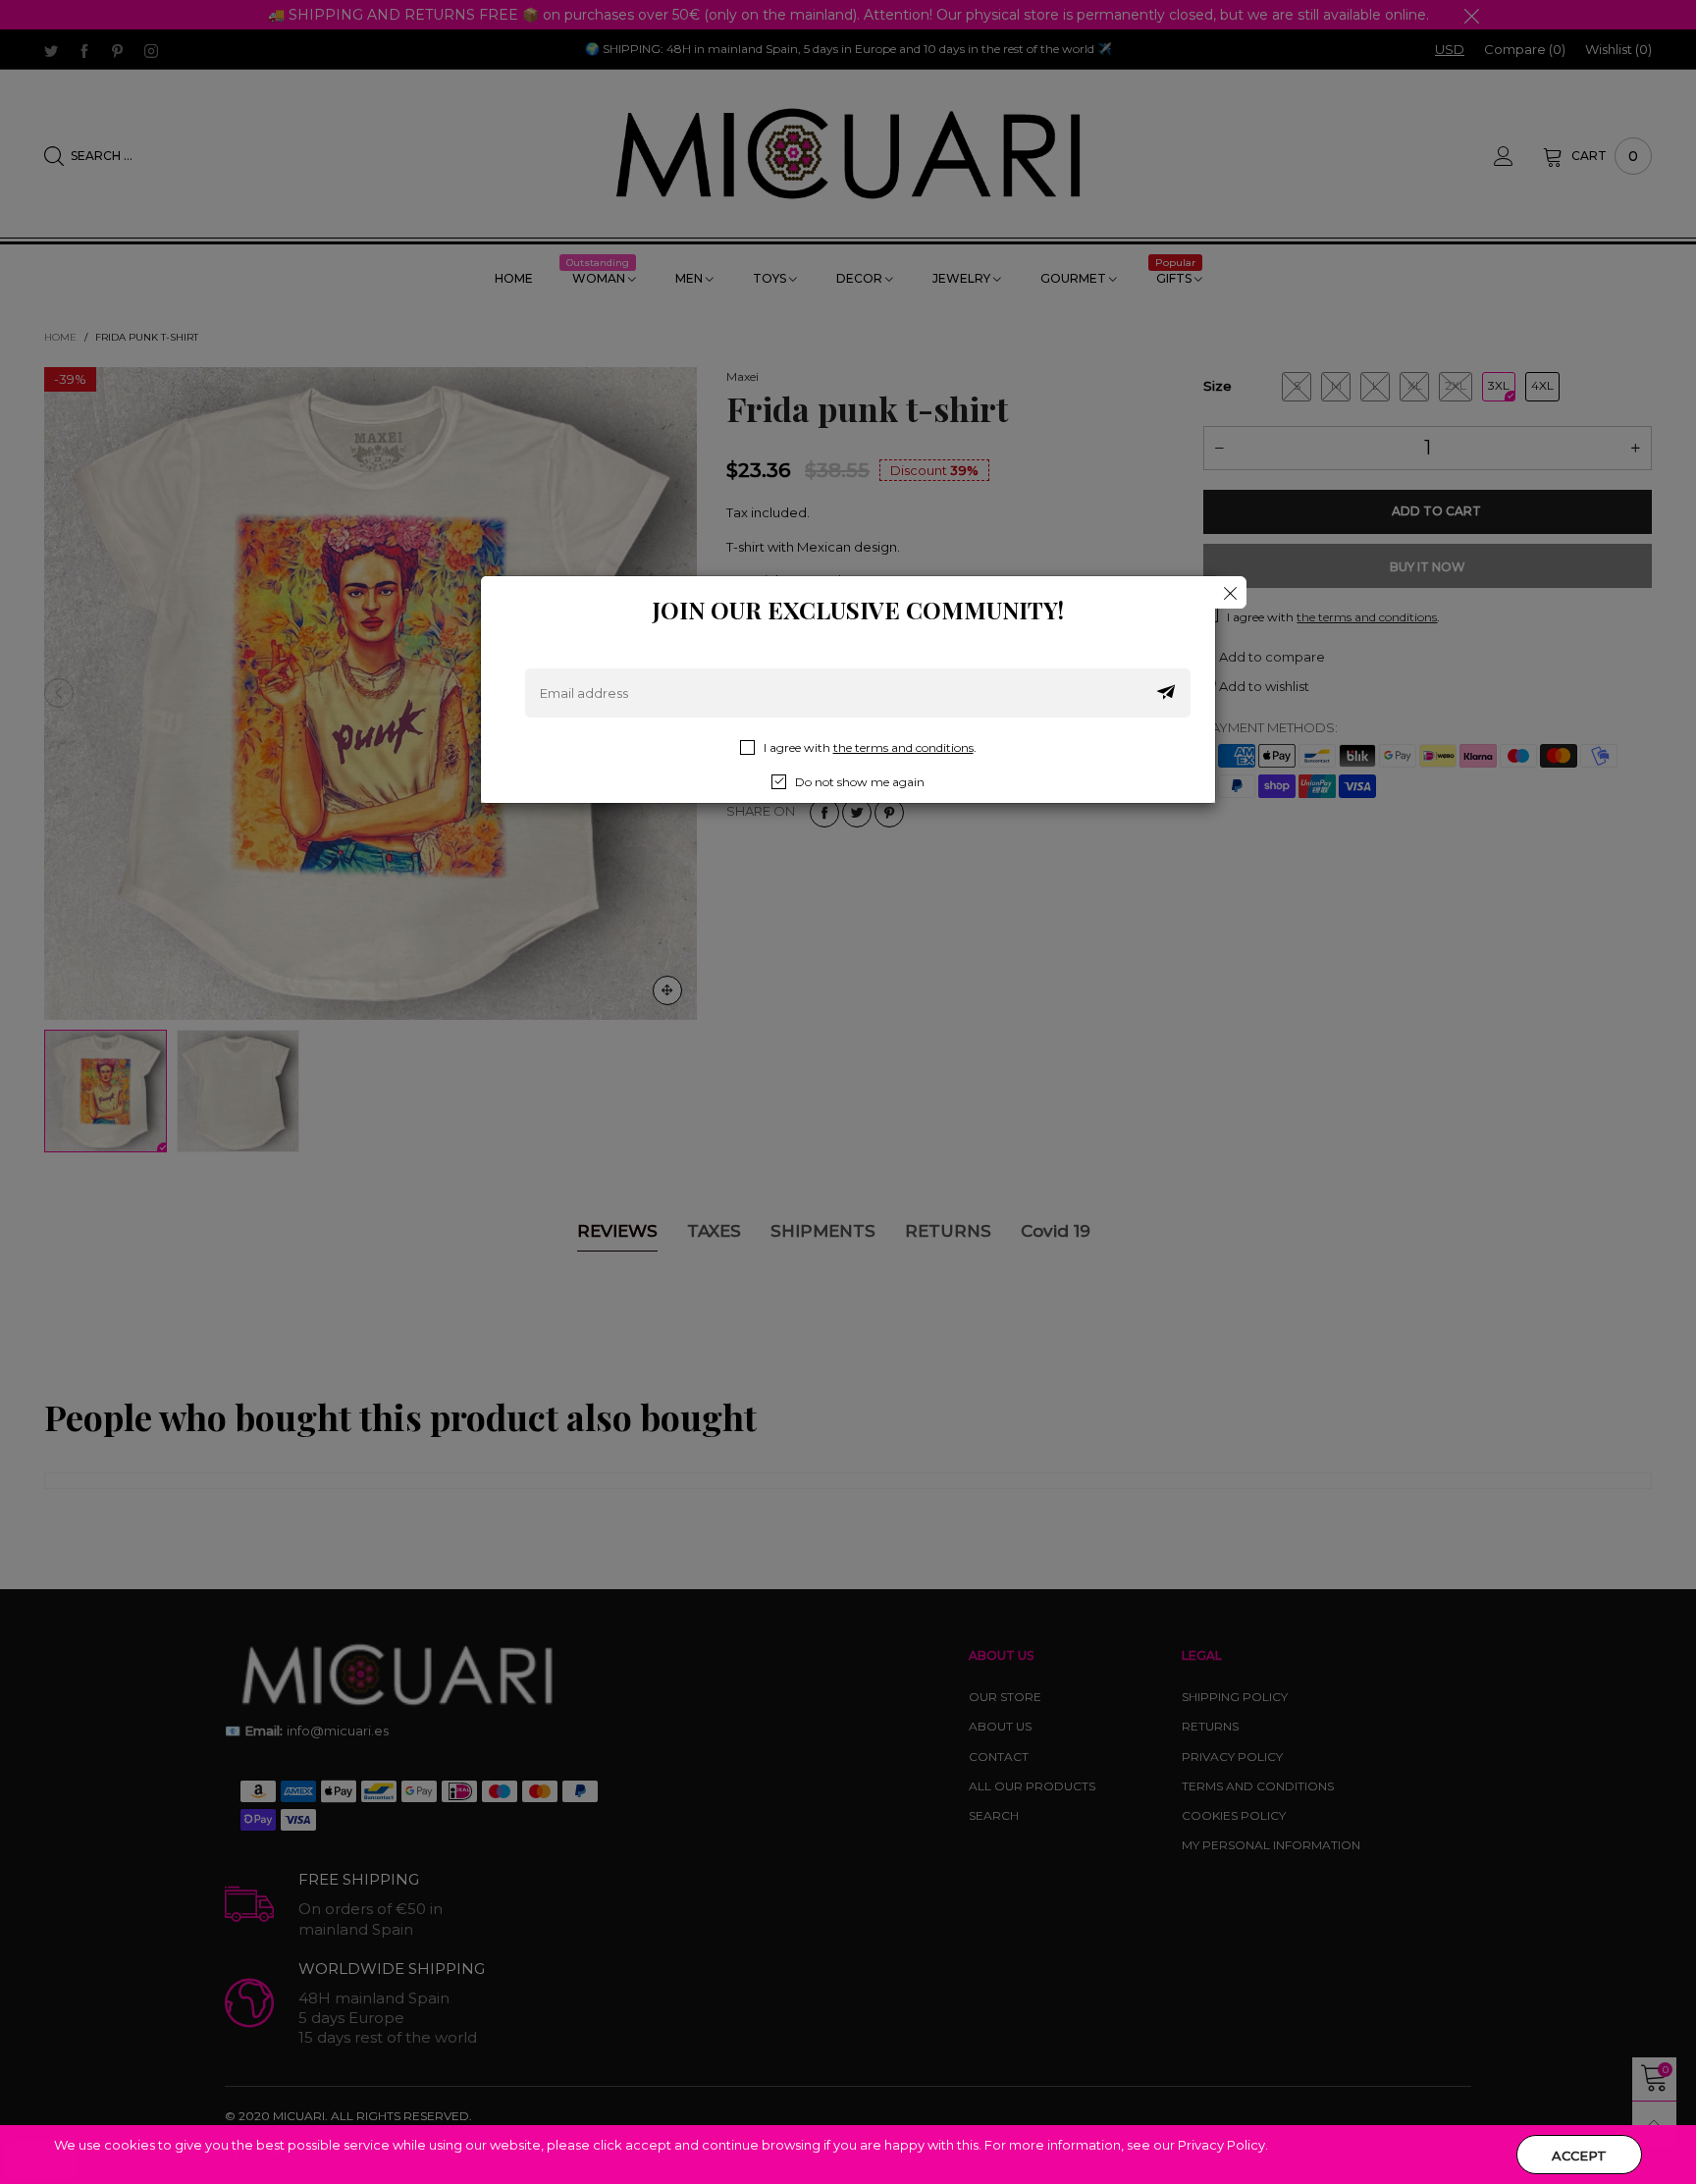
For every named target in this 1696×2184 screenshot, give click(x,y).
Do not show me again (860, 782)
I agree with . (870, 747)
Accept (1579, 2156)
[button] (1166, 693)
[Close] (1230, 592)
